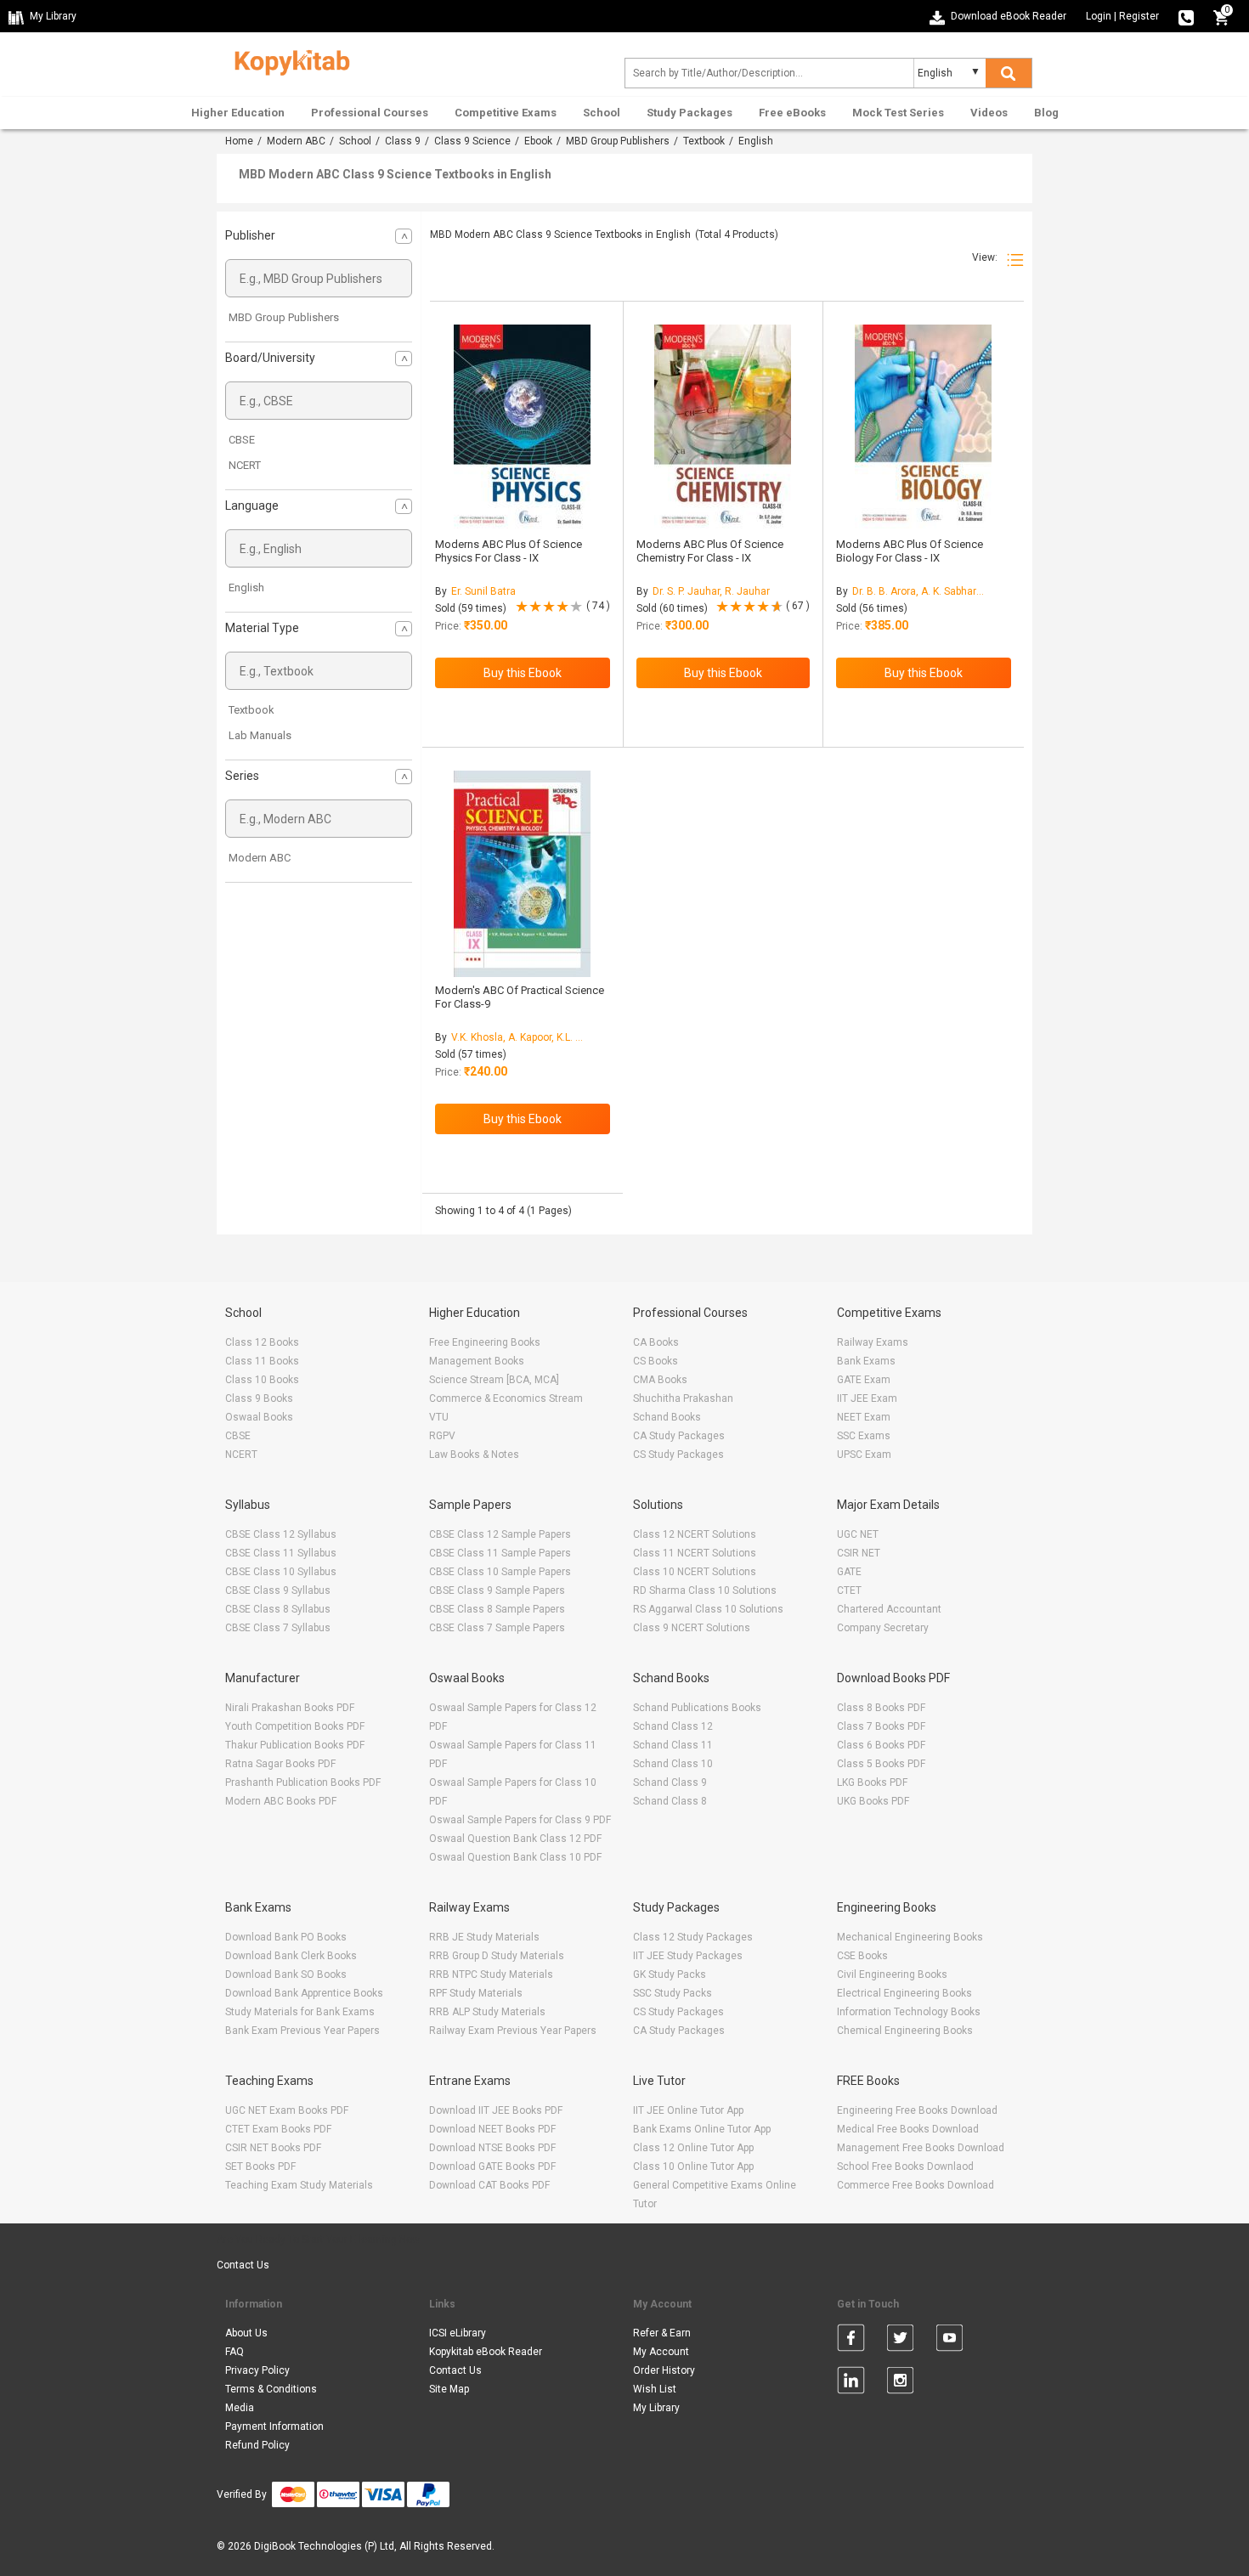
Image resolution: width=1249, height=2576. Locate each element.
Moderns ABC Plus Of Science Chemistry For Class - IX (710, 551)
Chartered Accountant (889, 1609)
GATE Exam (864, 1380)
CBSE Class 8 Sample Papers (497, 1609)
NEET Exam (864, 1417)
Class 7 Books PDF (881, 1726)
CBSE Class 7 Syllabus (278, 1628)
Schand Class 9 (670, 1782)
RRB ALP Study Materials (487, 2012)
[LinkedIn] (851, 2383)
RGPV (442, 1436)
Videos (989, 113)
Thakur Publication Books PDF (295, 1745)
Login (1099, 16)
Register (1139, 16)
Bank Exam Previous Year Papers (302, 2031)
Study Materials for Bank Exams (300, 2012)
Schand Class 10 (673, 1764)
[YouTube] (949, 2341)
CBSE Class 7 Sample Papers (497, 1628)
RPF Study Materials (476, 1993)
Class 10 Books (262, 1380)
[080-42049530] (1186, 16)
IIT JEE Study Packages (688, 1956)
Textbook (704, 141)
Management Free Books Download (921, 2148)
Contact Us (243, 2265)
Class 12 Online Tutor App (693, 2148)
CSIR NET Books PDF (273, 2148)
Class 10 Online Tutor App (693, 2166)
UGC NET (858, 1534)
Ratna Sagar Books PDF (280, 1764)
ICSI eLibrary (458, 2333)
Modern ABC (296, 141)
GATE (849, 1572)
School (602, 113)
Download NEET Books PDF (492, 2129)
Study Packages (689, 113)
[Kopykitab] (288, 60)
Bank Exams (866, 1361)
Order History (664, 2370)
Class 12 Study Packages (693, 1937)
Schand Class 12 (673, 1726)
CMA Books (660, 1380)
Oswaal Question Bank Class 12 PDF (515, 1839)
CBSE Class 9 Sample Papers (497, 1590)
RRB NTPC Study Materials (491, 1974)
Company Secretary (883, 1628)
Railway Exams (873, 1342)
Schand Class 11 (673, 1745)
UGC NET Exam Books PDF (287, 2110)
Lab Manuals (260, 735)
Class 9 (403, 141)
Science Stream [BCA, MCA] (494, 1380)
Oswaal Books (259, 1417)
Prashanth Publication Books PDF (303, 1782)
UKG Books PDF (873, 1801)
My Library (656, 2408)
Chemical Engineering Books (905, 2031)
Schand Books (667, 1417)
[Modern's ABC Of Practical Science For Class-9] (522, 874)
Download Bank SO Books (286, 1974)
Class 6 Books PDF (881, 1745)
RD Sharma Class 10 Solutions (705, 1590)
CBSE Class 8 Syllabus (278, 1609)
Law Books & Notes (474, 1455)
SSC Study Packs (673, 1993)
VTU (439, 1417)
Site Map (449, 2389)
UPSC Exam (864, 1455)
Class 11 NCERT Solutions (695, 1553)
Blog (1046, 113)
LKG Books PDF (872, 1782)
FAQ (235, 2352)
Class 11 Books (262, 1361)
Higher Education (238, 113)
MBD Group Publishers (618, 141)
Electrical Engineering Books (904, 1993)
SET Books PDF (260, 2166)
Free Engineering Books (485, 1342)
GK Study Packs (670, 1974)
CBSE (242, 440)
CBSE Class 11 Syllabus (281, 1553)
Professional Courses (370, 113)
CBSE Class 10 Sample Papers (500, 1572)
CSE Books (862, 1956)
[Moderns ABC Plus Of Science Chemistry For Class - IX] (723, 428)
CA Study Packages (679, 1436)
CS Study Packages (678, 1455)
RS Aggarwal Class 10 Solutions (708, 1609)
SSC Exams (864, 1436)
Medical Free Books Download (908, 2129)
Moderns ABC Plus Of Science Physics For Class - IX (509, 551)
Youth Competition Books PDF (295, 1726)
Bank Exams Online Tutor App (702, 2129)
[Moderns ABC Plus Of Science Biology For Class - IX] (923, 428)
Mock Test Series (898, 113)
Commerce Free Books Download (916, 2185)
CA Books (656, 1342)
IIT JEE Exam (867, 1398)
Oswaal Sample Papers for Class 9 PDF (520, 1820)
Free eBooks (792, 113)
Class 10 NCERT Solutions (695, 1572)
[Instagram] (900, 2383)
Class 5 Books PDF (881, 1764)
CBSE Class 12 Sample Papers (500, 1534)
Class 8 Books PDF (881, 1708)
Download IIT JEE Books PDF (496, 2110)
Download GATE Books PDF (492, 2166)
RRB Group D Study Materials (497, 1956)
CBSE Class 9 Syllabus (278, 1590)
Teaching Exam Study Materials (299, 2185)
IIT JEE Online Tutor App (688, 2110)
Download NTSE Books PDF (492, 2148)
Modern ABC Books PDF (281, 1801)
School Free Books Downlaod (905, 2166)
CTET (849, 1590)
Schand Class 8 (670, 1801)
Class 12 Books (262, 1342)
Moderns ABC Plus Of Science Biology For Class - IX (910, 551)
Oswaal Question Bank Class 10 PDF (515, 1857)
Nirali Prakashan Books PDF (290, 1708)
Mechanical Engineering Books (910, 1937)
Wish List (655, 2389)
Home (239, 141)
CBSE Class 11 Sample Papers (500, 1553)
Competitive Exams (506, 113)
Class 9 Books (259, 1398)
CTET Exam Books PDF (278, 2129)
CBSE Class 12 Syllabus (281, 1534)
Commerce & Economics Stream (506, 1398)
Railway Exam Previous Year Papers (513, 2031)
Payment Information (274, 2426)
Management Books (477, 1361)
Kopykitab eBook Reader (486, 2352)
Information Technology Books (909, 2012)
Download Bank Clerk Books (291, 1956)
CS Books (656, 1361)
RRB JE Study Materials (484, 1937)
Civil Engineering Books (892, 1974)
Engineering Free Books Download (917, 2110)
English (246, 588)
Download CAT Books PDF (489, 2185)
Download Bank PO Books (286, 1937)
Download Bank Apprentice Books (304, 1993)
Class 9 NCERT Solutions (692, 1628)
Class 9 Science (472, 141)
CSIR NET (859, 1553)
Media (240, 2408)
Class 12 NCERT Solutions (695, 1534)
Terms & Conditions (271, 2389)
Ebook (538, 141)
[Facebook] (851, 2341)
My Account (661, 2352)
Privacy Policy (257, 2370)
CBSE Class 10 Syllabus (281, 1572)
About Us (246, 2333)
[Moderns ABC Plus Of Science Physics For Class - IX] (522, 428)
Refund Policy (257, 2445)
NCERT (245, 465)
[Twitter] (900, 2341)
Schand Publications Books (697, 1708)
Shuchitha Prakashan (683, 1398)
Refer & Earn (662, 2333)
